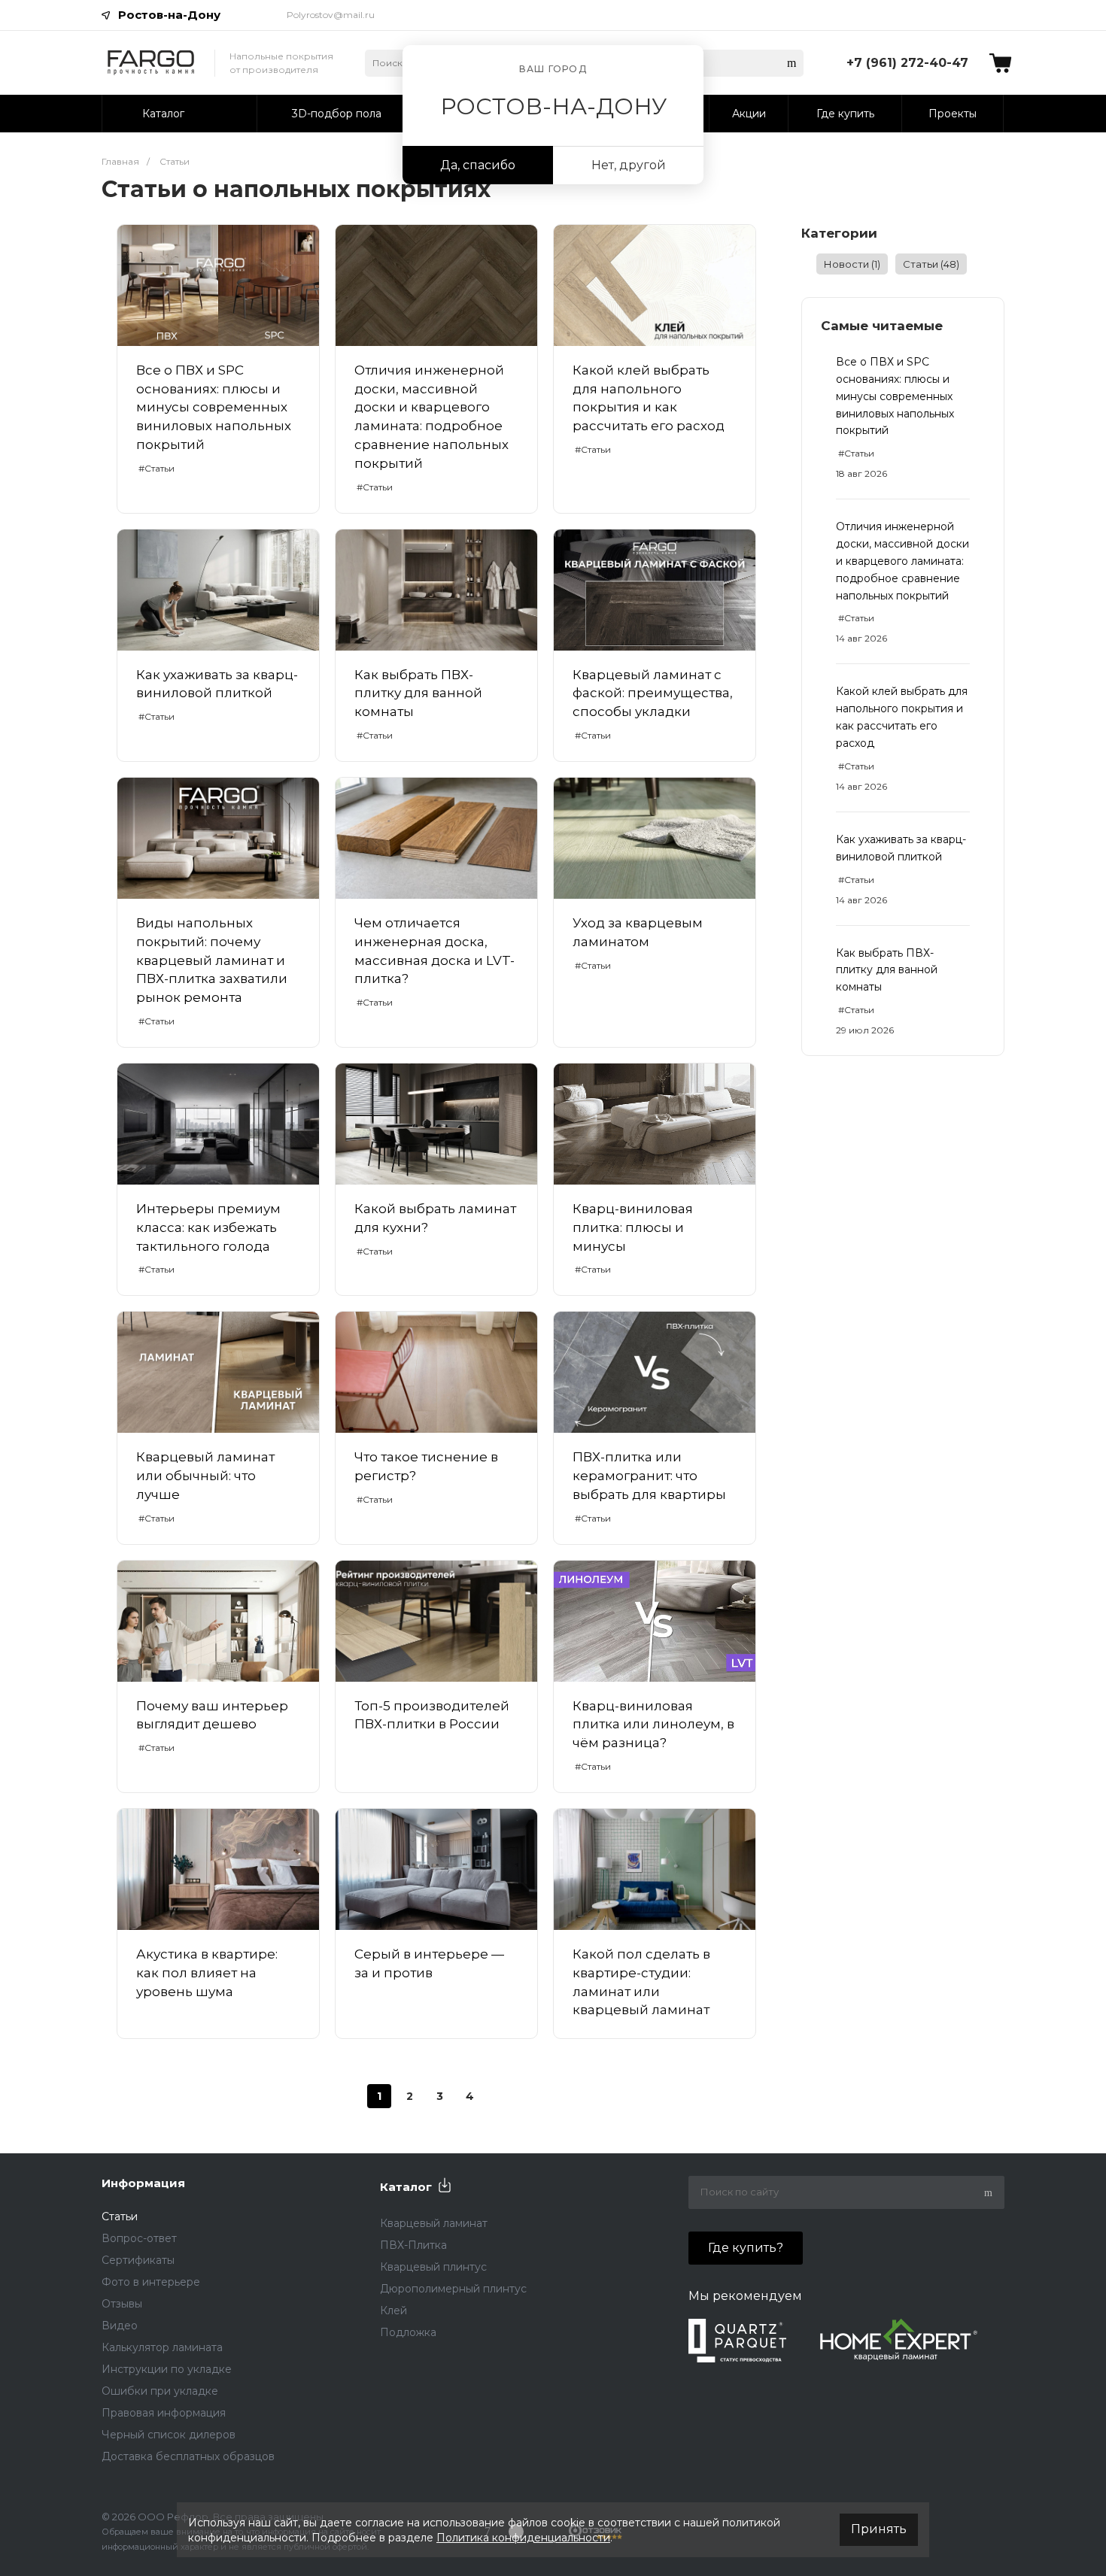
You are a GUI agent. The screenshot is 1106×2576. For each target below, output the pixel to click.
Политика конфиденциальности (523, 2538)
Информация (143, 2183)
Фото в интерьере (151, 2282)
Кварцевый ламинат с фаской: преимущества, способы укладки (653, 693)
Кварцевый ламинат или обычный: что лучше (205, 1476)
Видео (120, 2326)
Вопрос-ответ (139, 2238)
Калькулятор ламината (162, 2347)
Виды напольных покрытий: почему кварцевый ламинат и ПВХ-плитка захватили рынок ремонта (212, 960)
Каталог (406, 2187)
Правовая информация (164, 2413)
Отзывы (122, 2304)
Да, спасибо (478, 165)
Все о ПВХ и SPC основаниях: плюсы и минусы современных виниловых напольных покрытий (895, 396)
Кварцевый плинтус (433, 2267)
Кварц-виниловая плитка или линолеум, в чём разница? (653, 1725)
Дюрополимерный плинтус (453, 2289)
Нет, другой (629, 165)
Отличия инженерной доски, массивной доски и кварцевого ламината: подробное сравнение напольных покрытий (902, 561)
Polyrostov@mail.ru (331, 15)
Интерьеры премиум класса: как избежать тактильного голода (208, 1227)
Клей (393, 2311)
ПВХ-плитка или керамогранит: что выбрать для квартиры (649, 1476)
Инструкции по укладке (167, 2369)
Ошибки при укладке (160, 2391)
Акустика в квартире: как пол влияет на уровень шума (207, 1973)
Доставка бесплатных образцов (188, 2456)
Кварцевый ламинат (434, 2223)
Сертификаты (138, 2260)
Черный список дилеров (169, 2435)
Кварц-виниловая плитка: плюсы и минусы (633, 1227)
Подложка (408, 2332)
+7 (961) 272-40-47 (907, 63)
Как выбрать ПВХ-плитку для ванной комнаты (887, 970)
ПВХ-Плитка (413, 2245)
